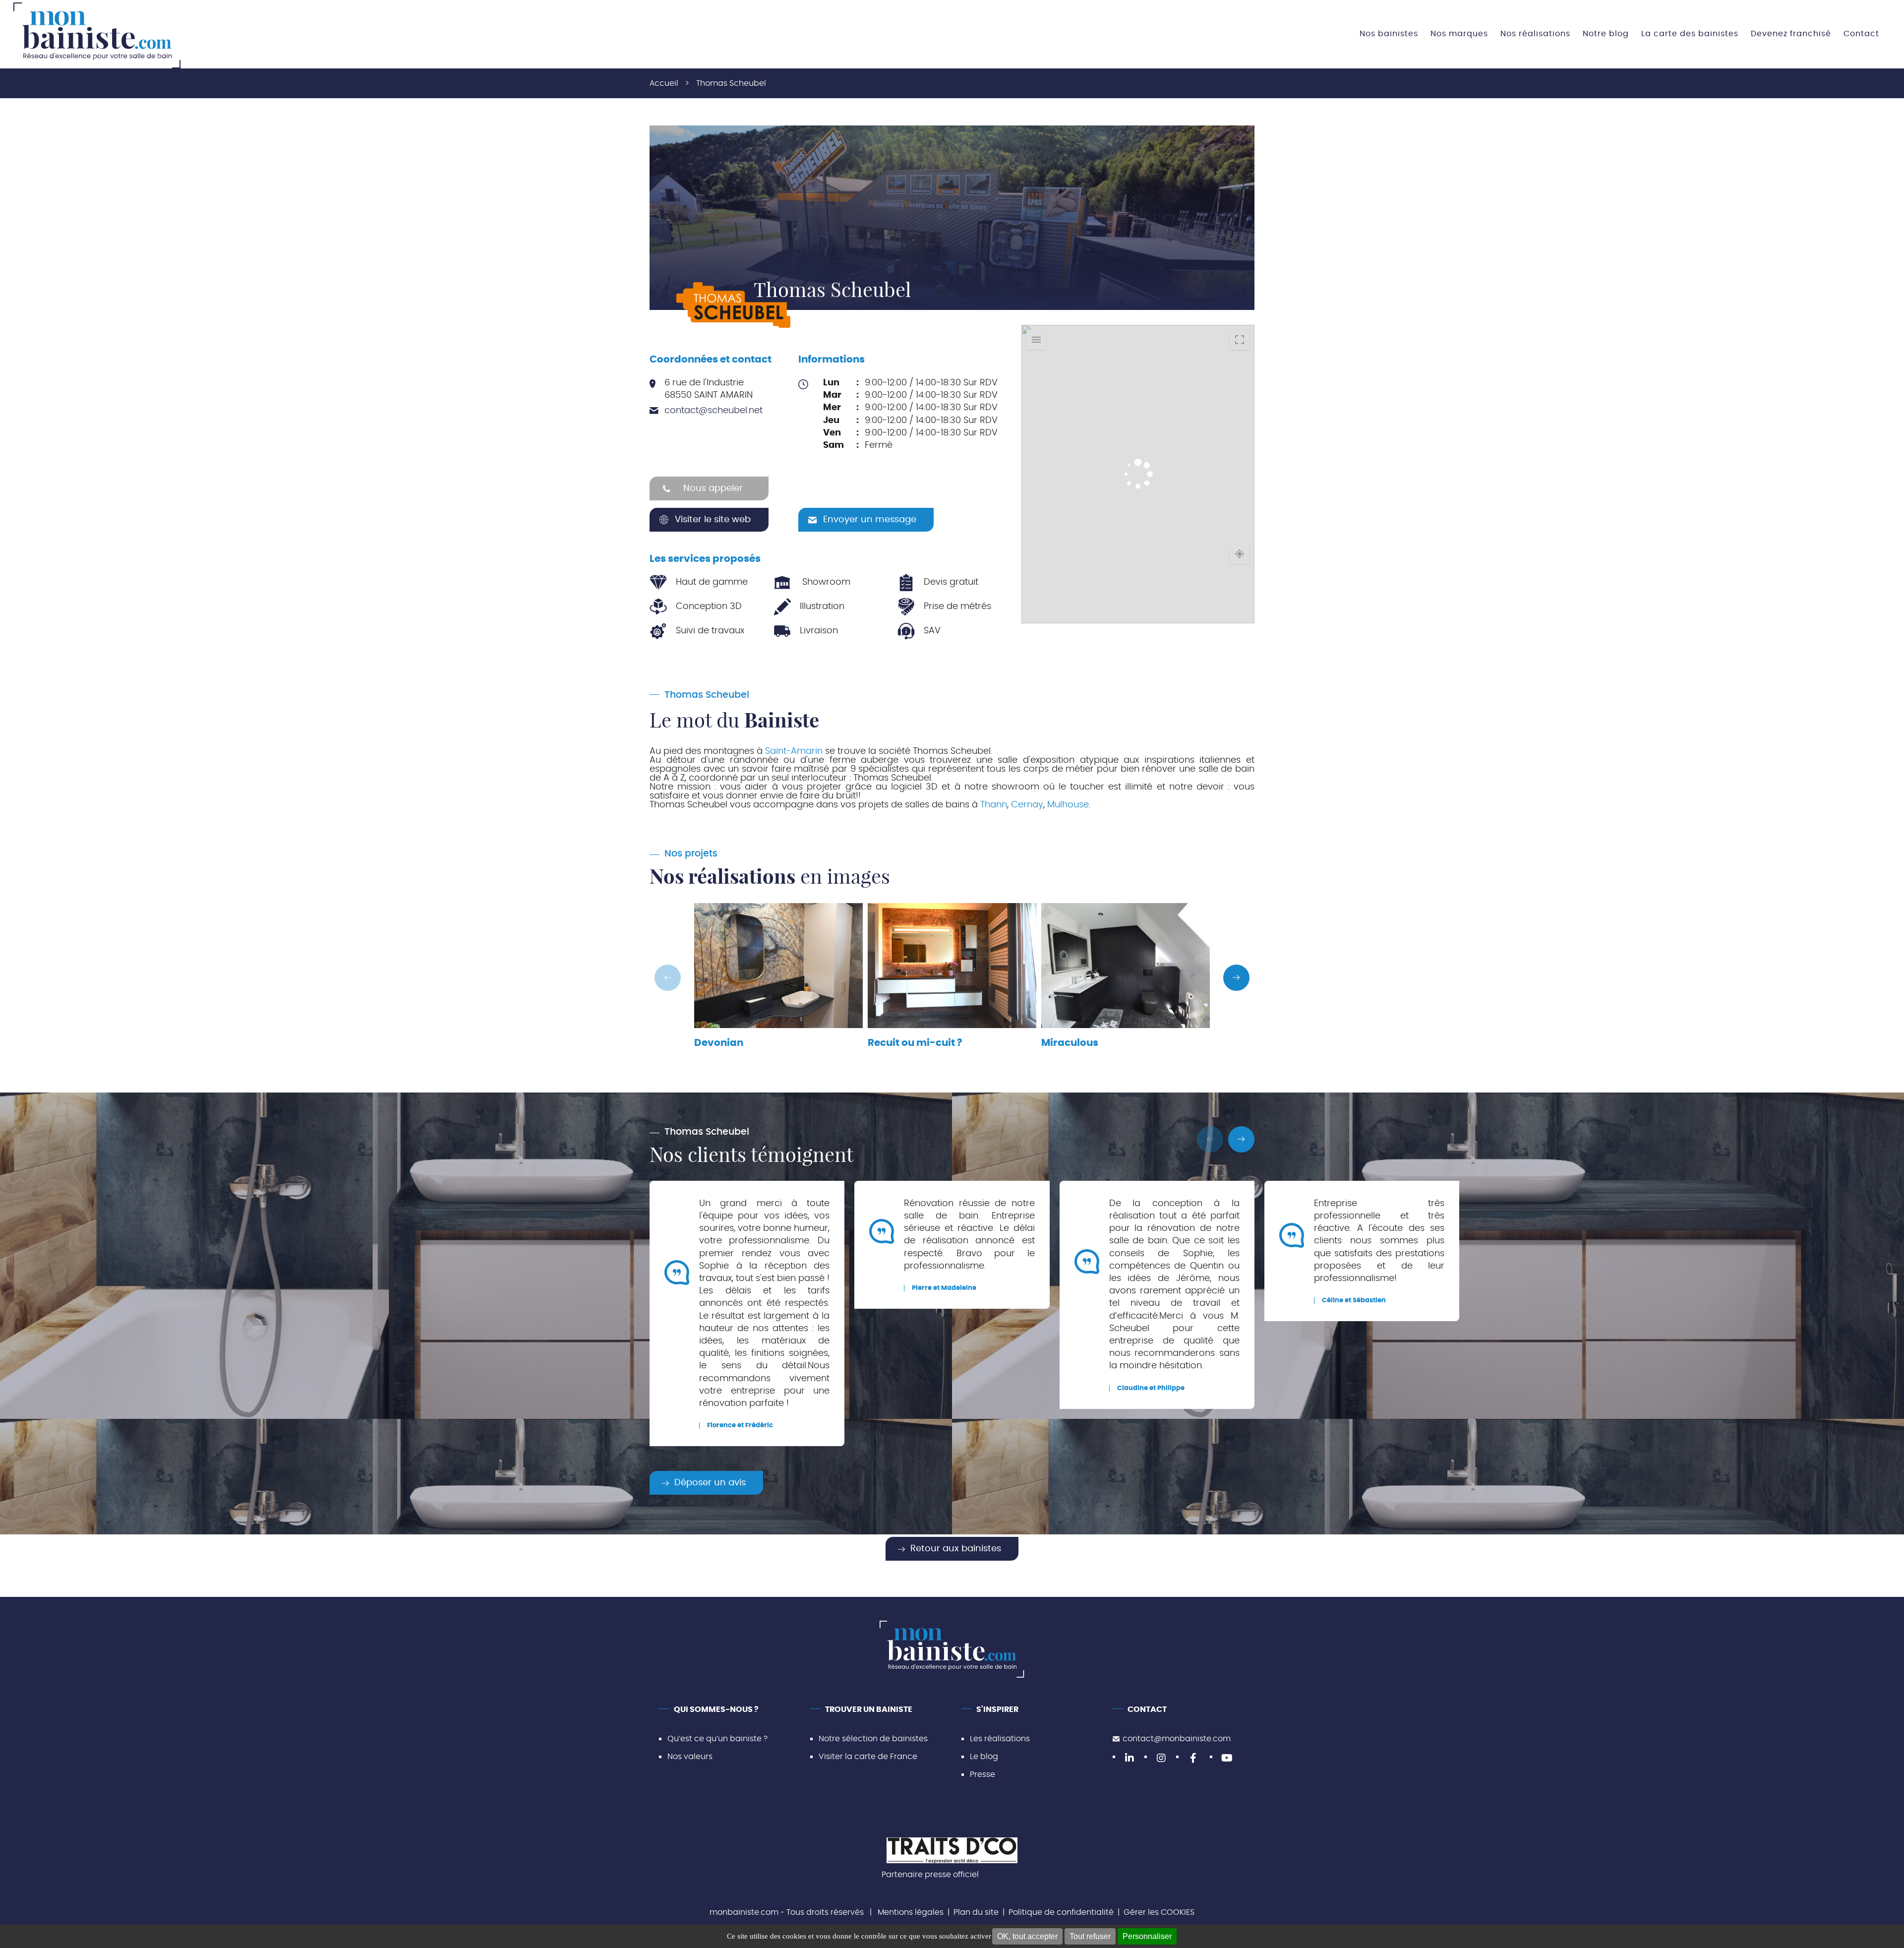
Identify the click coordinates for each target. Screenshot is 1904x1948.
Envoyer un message (870, 520)
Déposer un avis (710, 1483)
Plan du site (976, 1912)
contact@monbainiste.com (1177, 1739)
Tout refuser (1090, 1936)
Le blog (984, 1757)
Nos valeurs (690, 1757)
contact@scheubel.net (714, 411)
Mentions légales (911, 1912)
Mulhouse (1068, 805)
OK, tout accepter (1027, 1936)
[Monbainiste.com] (97, 35)
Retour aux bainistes (956, 1549)
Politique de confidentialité (1061, 1912)
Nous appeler (713, 488)
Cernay (1027, 805)
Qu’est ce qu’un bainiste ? (717, 1739)
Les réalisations (1000, 1739)
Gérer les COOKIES (1159, 1912)
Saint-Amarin (794, 751)
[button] (1236, 978)
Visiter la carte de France (868, 1757)
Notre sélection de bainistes (873, 1739)
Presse (982, 1774)
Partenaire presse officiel (930, 1875)
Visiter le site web (713, 520)
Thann (994, 805)
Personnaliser (1147, 1936)
